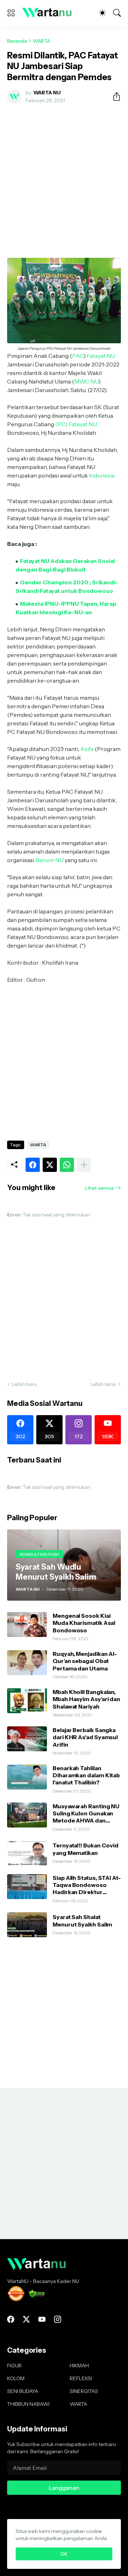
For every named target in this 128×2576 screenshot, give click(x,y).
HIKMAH (79, 2366)
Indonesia (102, 475)
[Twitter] (50, 1165)
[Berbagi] (114, 97)
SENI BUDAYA (23, 2391)
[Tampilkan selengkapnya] (84, 1165)
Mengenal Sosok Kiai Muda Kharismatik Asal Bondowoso (84, 1623)
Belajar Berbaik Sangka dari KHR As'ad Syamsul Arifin (85, 1737)
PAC (78, 356)
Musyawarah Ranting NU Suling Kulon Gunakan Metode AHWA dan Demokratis (86, 1813)
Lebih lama (103, 1384)
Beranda (17, 41)
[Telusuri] (117, 13)
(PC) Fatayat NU (76, 424)
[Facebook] (33, 1165)
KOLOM (16, 2378)
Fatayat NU (101, 356)
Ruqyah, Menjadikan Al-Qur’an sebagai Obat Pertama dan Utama (85, 1661)
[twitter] (26, 2319)
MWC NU (86, 381)
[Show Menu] (11, 13)
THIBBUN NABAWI (28, 2404)
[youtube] (42, 2319)
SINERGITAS (84, 2391)
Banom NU (49, 860)
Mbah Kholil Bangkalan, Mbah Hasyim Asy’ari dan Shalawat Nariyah (86, 1699)
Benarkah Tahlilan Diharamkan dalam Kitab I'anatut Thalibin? (86, 1775)
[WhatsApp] (67, 1165)
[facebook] (11, 2319)
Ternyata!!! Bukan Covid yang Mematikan (86, 1849)
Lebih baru (24, 1384)
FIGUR (14, 2366)
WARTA (41, 41)
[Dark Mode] (102, 13)
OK (64, 2554)
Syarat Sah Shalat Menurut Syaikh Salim (82, 1920)
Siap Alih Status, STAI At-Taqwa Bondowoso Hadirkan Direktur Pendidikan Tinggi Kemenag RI (87, 1885)
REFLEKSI (81, 2378)
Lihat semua (99, 1188)
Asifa (87, 749)
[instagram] (58, 2319)
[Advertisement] (64, 177)
